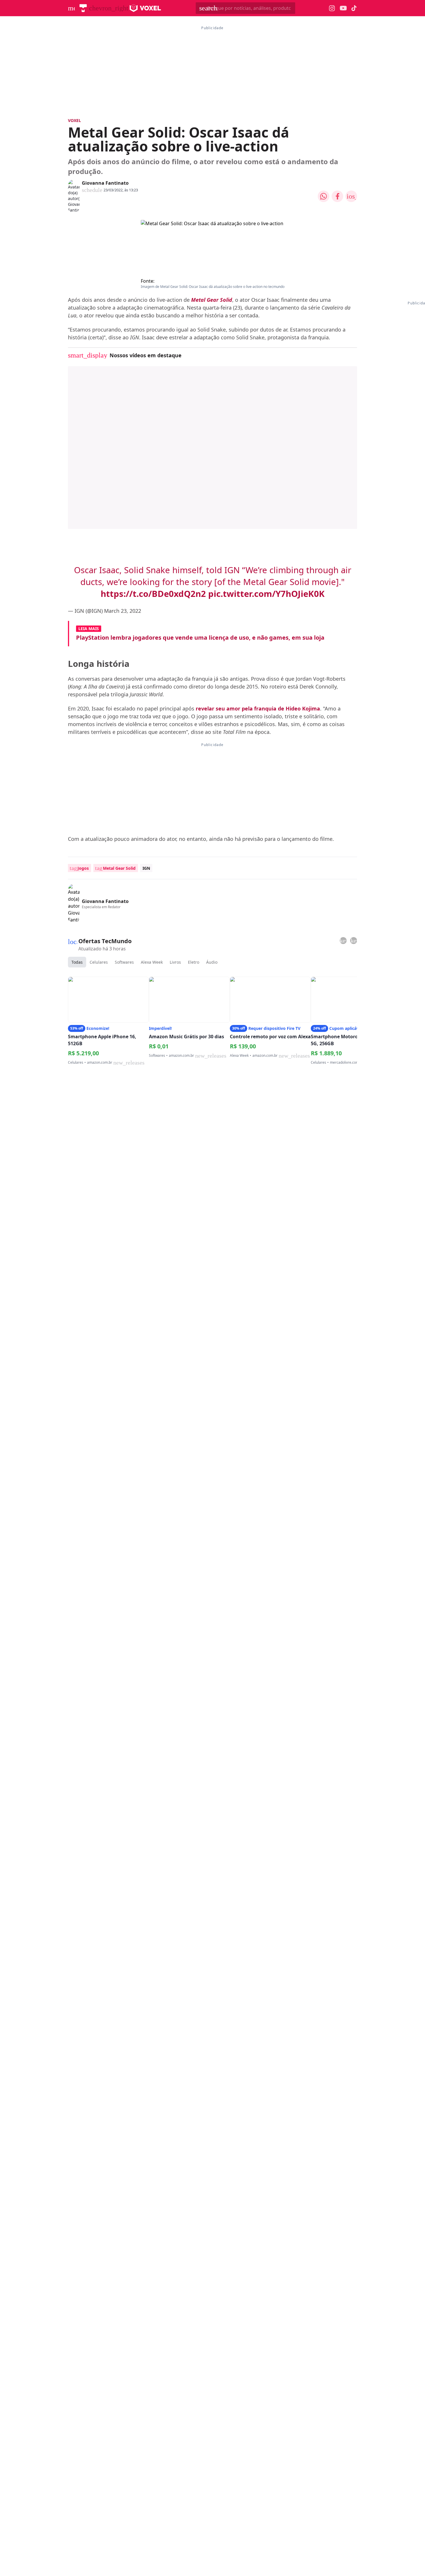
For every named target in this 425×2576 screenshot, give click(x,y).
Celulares (99, 962)
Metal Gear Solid (212, 300)
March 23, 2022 (123, 611)
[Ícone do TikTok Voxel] (354, 8)
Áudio (212, 962)
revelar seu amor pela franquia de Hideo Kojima (258, 708)
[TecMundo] (83, 8)
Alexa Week (152, 962)
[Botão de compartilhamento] (324, 196)
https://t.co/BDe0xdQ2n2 (153, 594)
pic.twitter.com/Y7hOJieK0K (266, 594)
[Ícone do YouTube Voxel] (343, 8)
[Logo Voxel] (145, 8)
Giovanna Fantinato (105, 183)
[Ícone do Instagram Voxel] (332, 8)
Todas (77, 962)
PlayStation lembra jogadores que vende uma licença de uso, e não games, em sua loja (200, 637)
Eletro (194, 962)
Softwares (124, 962)
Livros (175, 962)
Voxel (74, 120)
